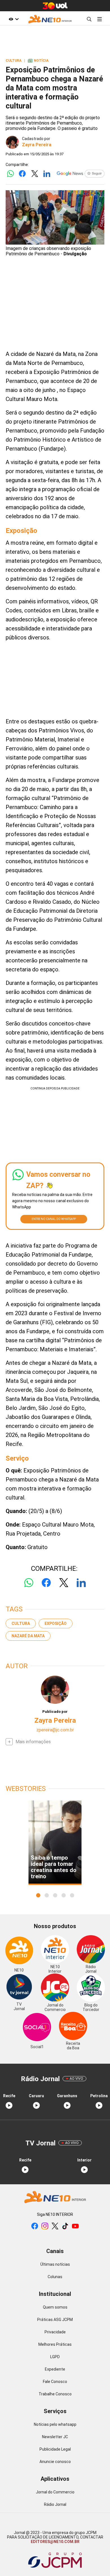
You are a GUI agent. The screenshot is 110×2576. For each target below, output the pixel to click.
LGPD (55, 2357)
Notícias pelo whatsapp (55, 2424)
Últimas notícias (55, 2264)
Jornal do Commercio (55, 2492)
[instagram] (45, 2226)
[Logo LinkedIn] (47, 174)
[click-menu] (99, 19)
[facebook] (35, 2226)
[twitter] (55, 2226)
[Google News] (80, 174)
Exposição (56, 1623)
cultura (21, 1623)
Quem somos (55, 2307)
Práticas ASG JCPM (55, 2320)
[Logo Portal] (50, 19)
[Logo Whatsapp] (10, 174)
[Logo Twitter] (35, 174)
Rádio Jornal (55, 2504)
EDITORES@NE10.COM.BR (55, 2542)
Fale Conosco (55, 2382)
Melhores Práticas (55, 2344)
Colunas (55, 2277)
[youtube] (75, 2226)
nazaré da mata (28, 1636)
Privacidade (55, 2332)
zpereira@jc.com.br (55, 1730)
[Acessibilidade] (14, 19)
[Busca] (89, 19)
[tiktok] (65, 2226)
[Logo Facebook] (22, 174)
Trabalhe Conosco (55, 2394)
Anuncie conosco (55, 2462)
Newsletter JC (55, 2437)
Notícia (38, 61)
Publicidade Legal (55, 2449)
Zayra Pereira (37, 145)
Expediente (55, 2369)
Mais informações (33, 1742)
